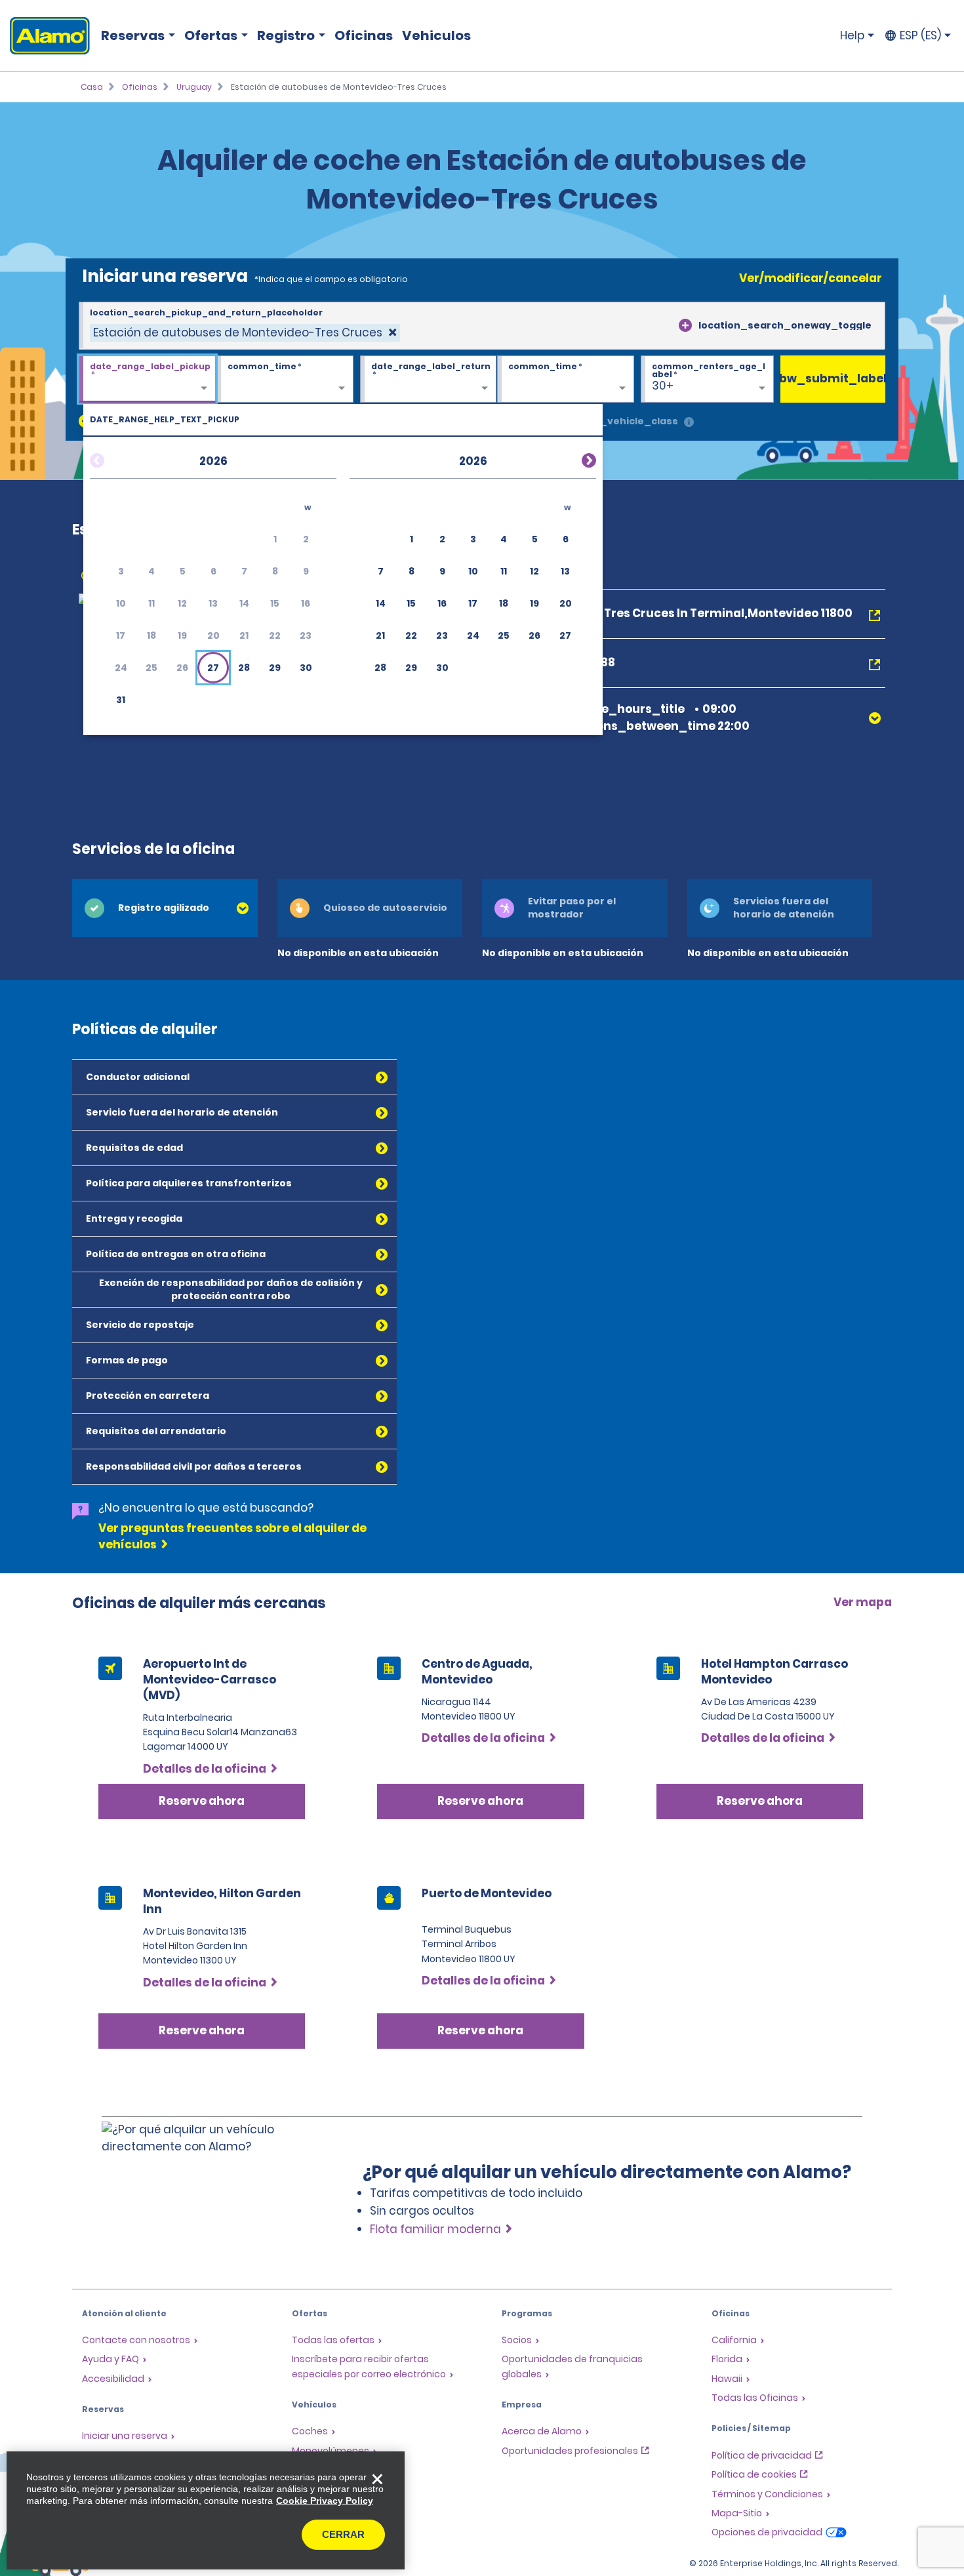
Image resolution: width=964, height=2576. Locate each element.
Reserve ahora (202, 1801)
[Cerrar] (377, 2479)
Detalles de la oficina (205, 1769)
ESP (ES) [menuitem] (920, 35)
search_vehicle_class (621, 421)
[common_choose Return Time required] (566, 380)
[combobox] (482, 326)
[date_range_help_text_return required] (429, 380)
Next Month (573, 458)
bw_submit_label (833, 378)
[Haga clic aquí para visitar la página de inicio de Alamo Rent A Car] (45, 36)
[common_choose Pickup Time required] (285, 380)
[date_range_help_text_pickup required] (147, 380)
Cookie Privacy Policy (325, 2501)
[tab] (165, 908)
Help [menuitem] (852, 35)
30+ (663, 386)
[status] (245, 333)
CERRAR (343, 2534)
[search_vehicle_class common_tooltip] (689, 423)
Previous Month (113, 458)
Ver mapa (863, 1602)
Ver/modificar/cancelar (811, 278)
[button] (213, 668)
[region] (206, 2510)
